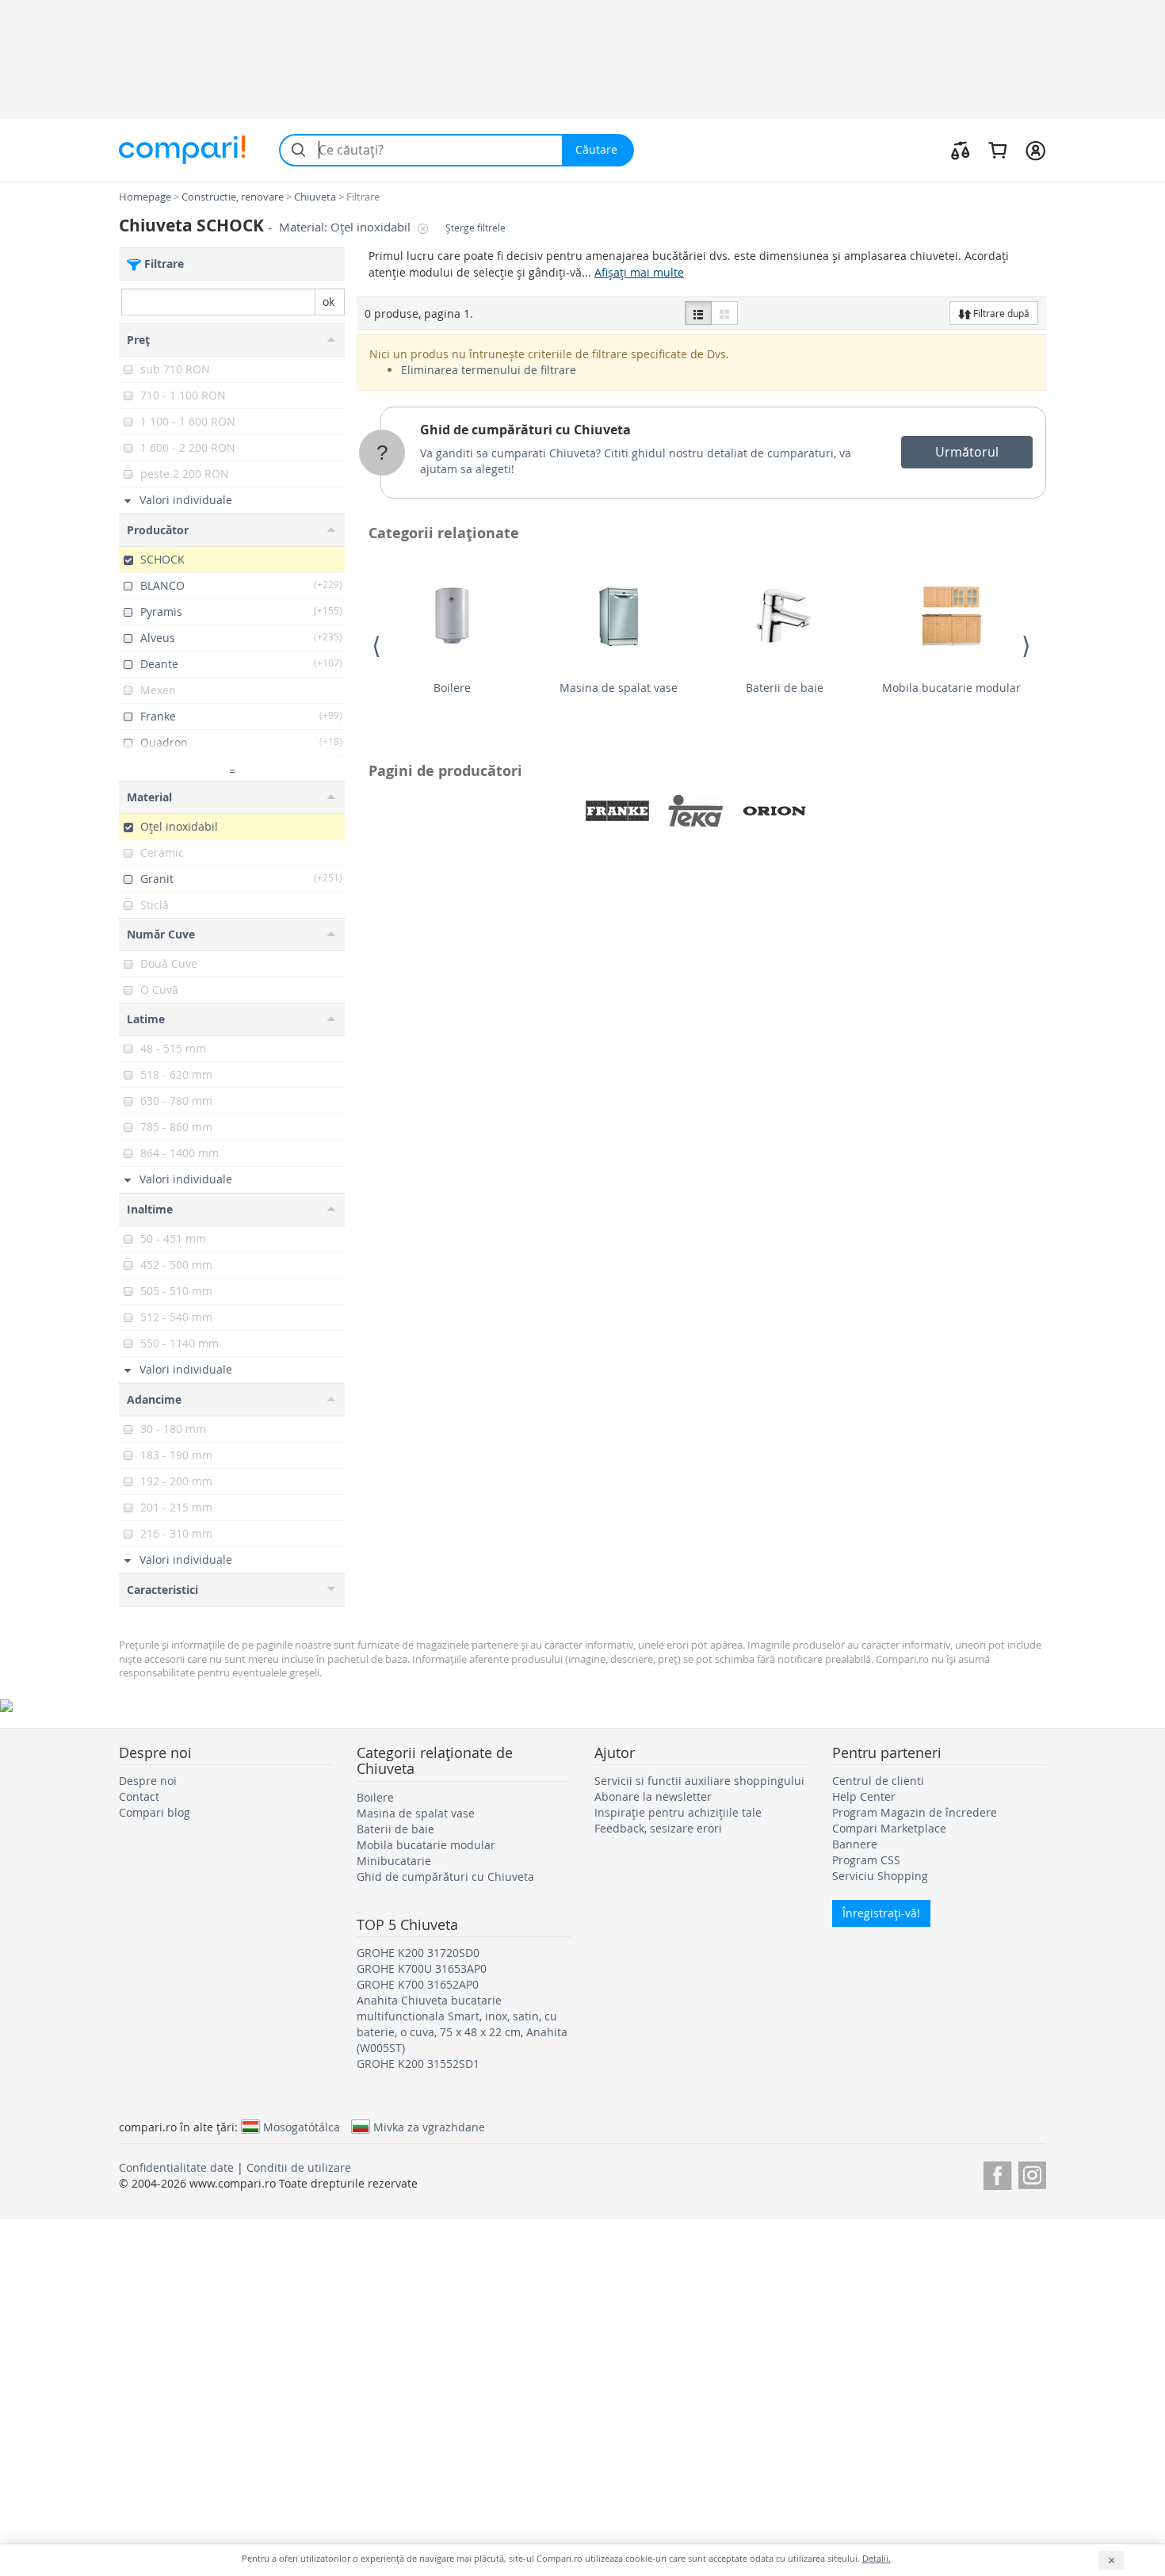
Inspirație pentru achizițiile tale (678, 1812)
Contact (139, 1796)
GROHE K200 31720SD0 (418, 1953)
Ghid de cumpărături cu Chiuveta (525, 430)
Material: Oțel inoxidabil (346, 227)
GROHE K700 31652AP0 (418, 1984)
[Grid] (724, 313)
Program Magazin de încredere (915, 1812)
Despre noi (148, 1781)
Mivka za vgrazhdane (429, 2127)
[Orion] (774, 811)
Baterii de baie (785, 688)
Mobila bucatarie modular (951, 688)
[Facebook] (997, 2173)
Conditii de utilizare (299, 2167)
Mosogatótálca (302, 2127)
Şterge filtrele (476, 228)
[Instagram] (1032, 2173)
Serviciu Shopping (880, 1876)
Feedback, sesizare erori (658, 1828)
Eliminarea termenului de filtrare (489, 370)
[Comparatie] (961, 150)
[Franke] (617, 811)
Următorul (967, 452)
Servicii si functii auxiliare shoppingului (699, 1781)
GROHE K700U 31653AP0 (422, 1968)
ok (328, 302)
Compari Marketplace (889, 1828)
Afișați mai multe (639, 272)
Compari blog (155, 1812)
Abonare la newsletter (653, 1796)
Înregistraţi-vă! (881, 1913)
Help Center (864, 1796)
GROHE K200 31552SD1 (418, 2064)
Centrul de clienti (878, 1781)
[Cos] (997, 150)
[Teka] (696, 811)
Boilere (452, 688)
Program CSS (866, 1860)
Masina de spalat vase (619, 688)
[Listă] (698, 313)
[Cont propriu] (1035, 150)
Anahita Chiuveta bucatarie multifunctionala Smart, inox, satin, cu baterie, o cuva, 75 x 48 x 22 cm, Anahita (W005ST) (462, 2024)
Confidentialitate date (176, 2167)
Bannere (855, 1844)
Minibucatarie (394, 1861)
